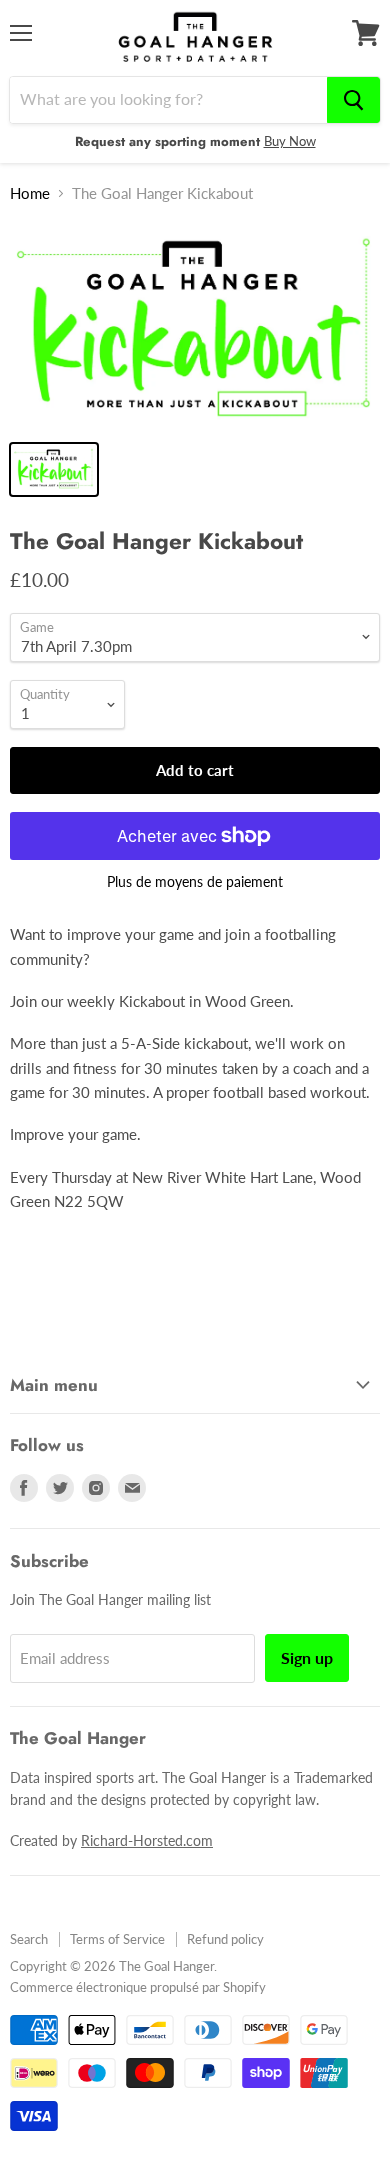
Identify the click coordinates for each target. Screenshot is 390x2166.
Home (30, 193)
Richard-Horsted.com (147, 1840)
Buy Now (290, 141)
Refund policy (225, 1939)
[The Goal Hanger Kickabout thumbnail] (54, 469)
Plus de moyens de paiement (195, 882)
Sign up (307, 1657)
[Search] (353, 100)
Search (29, 1939)
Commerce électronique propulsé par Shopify (138, 1987)
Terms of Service (117, 1939)
